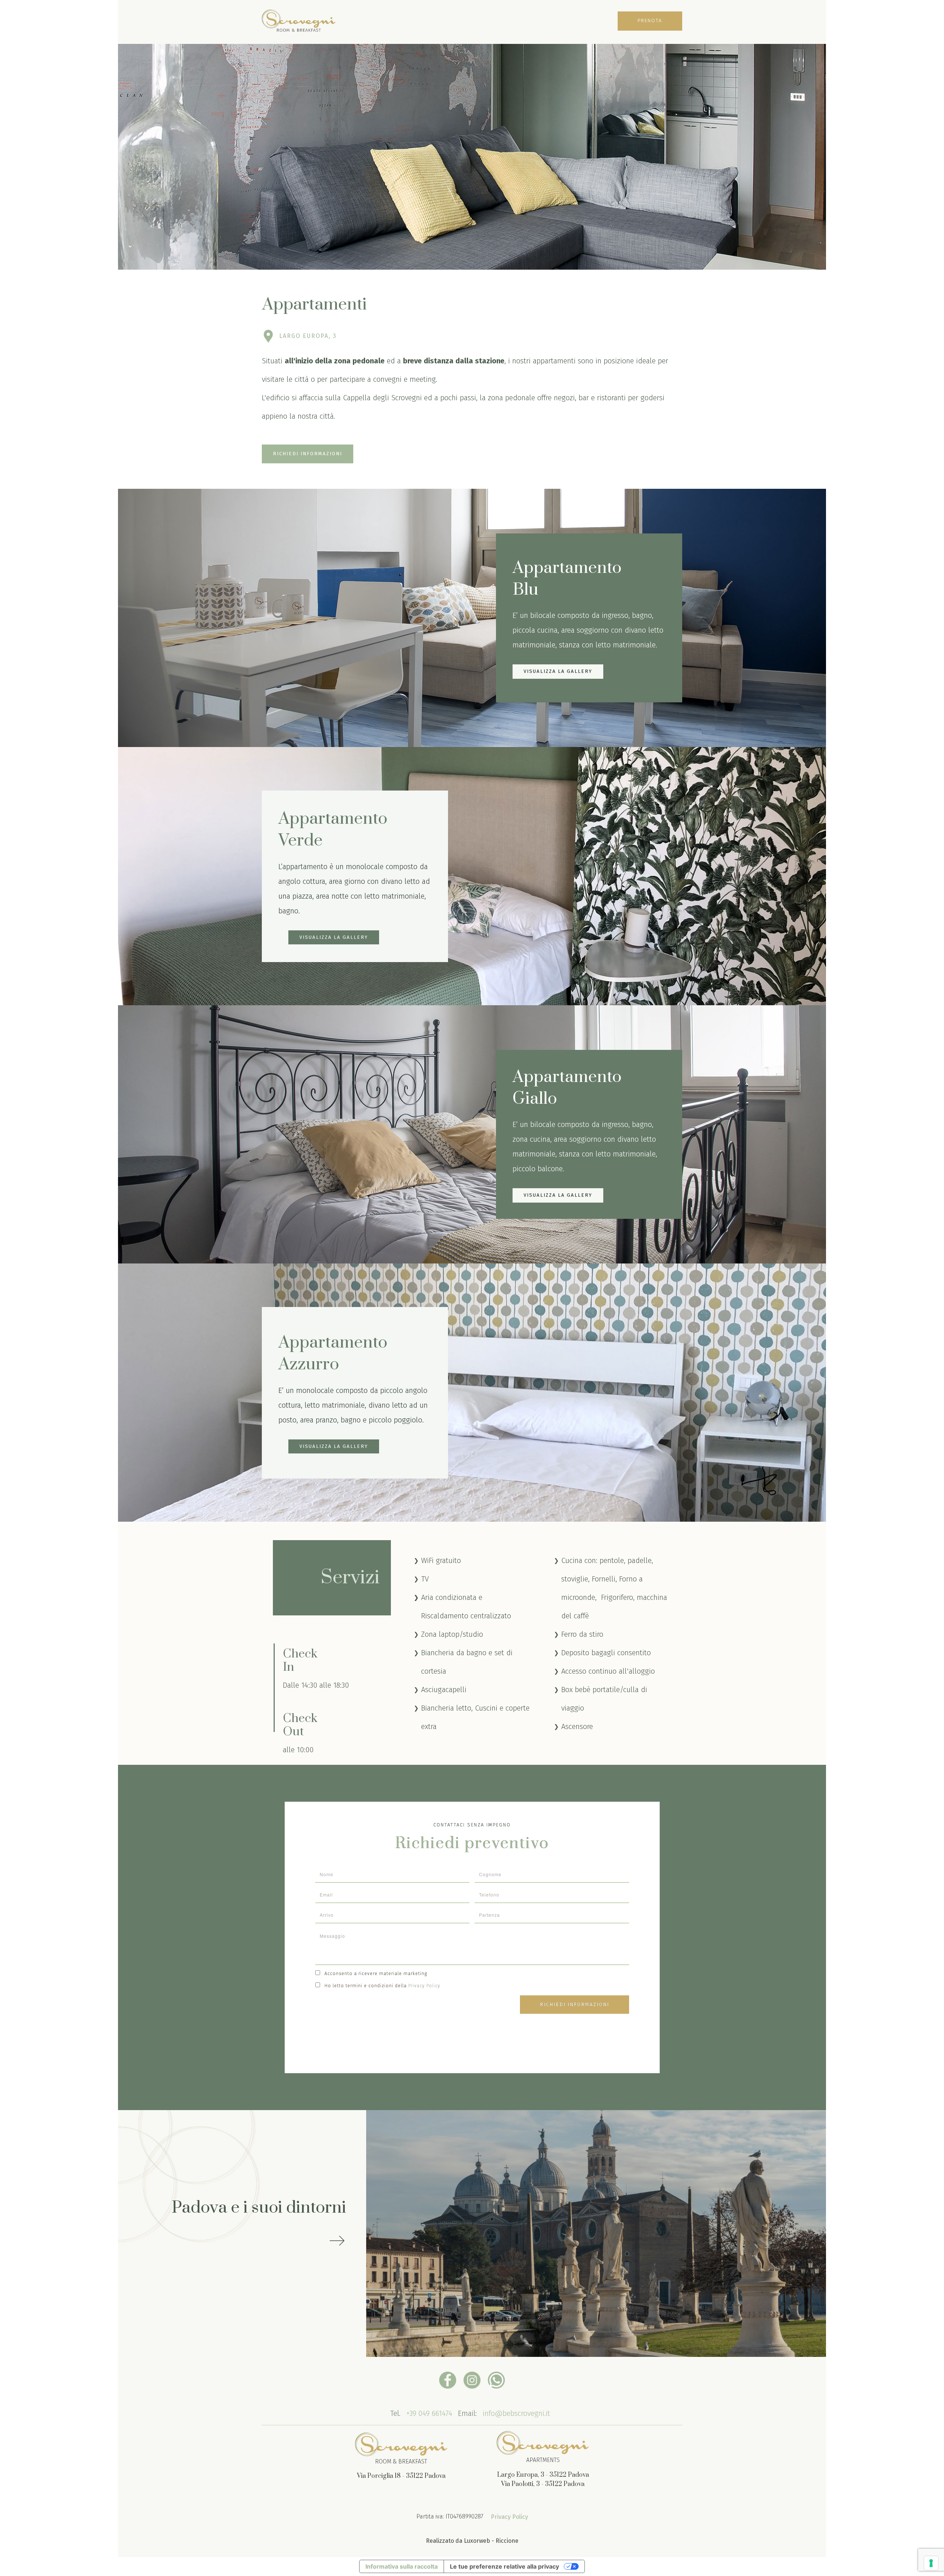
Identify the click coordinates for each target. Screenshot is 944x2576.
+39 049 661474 (429, 2414)
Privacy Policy (424, 1986)
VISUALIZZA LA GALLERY (558, 671)
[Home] (299, 22)
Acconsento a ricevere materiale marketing (376, 1974)
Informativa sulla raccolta (402, 2566)
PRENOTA (650, 20)
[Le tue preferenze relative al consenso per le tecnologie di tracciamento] (931, 2563)
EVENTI (487, 22)
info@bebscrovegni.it (516, 2414)
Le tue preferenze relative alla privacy (504, 2566)
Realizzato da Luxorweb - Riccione (472, 2541)
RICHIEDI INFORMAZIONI (308, 454)
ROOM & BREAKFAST (400, 22)
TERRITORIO (520, 22)
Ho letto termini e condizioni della (382, 1986)
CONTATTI (556, 22)
